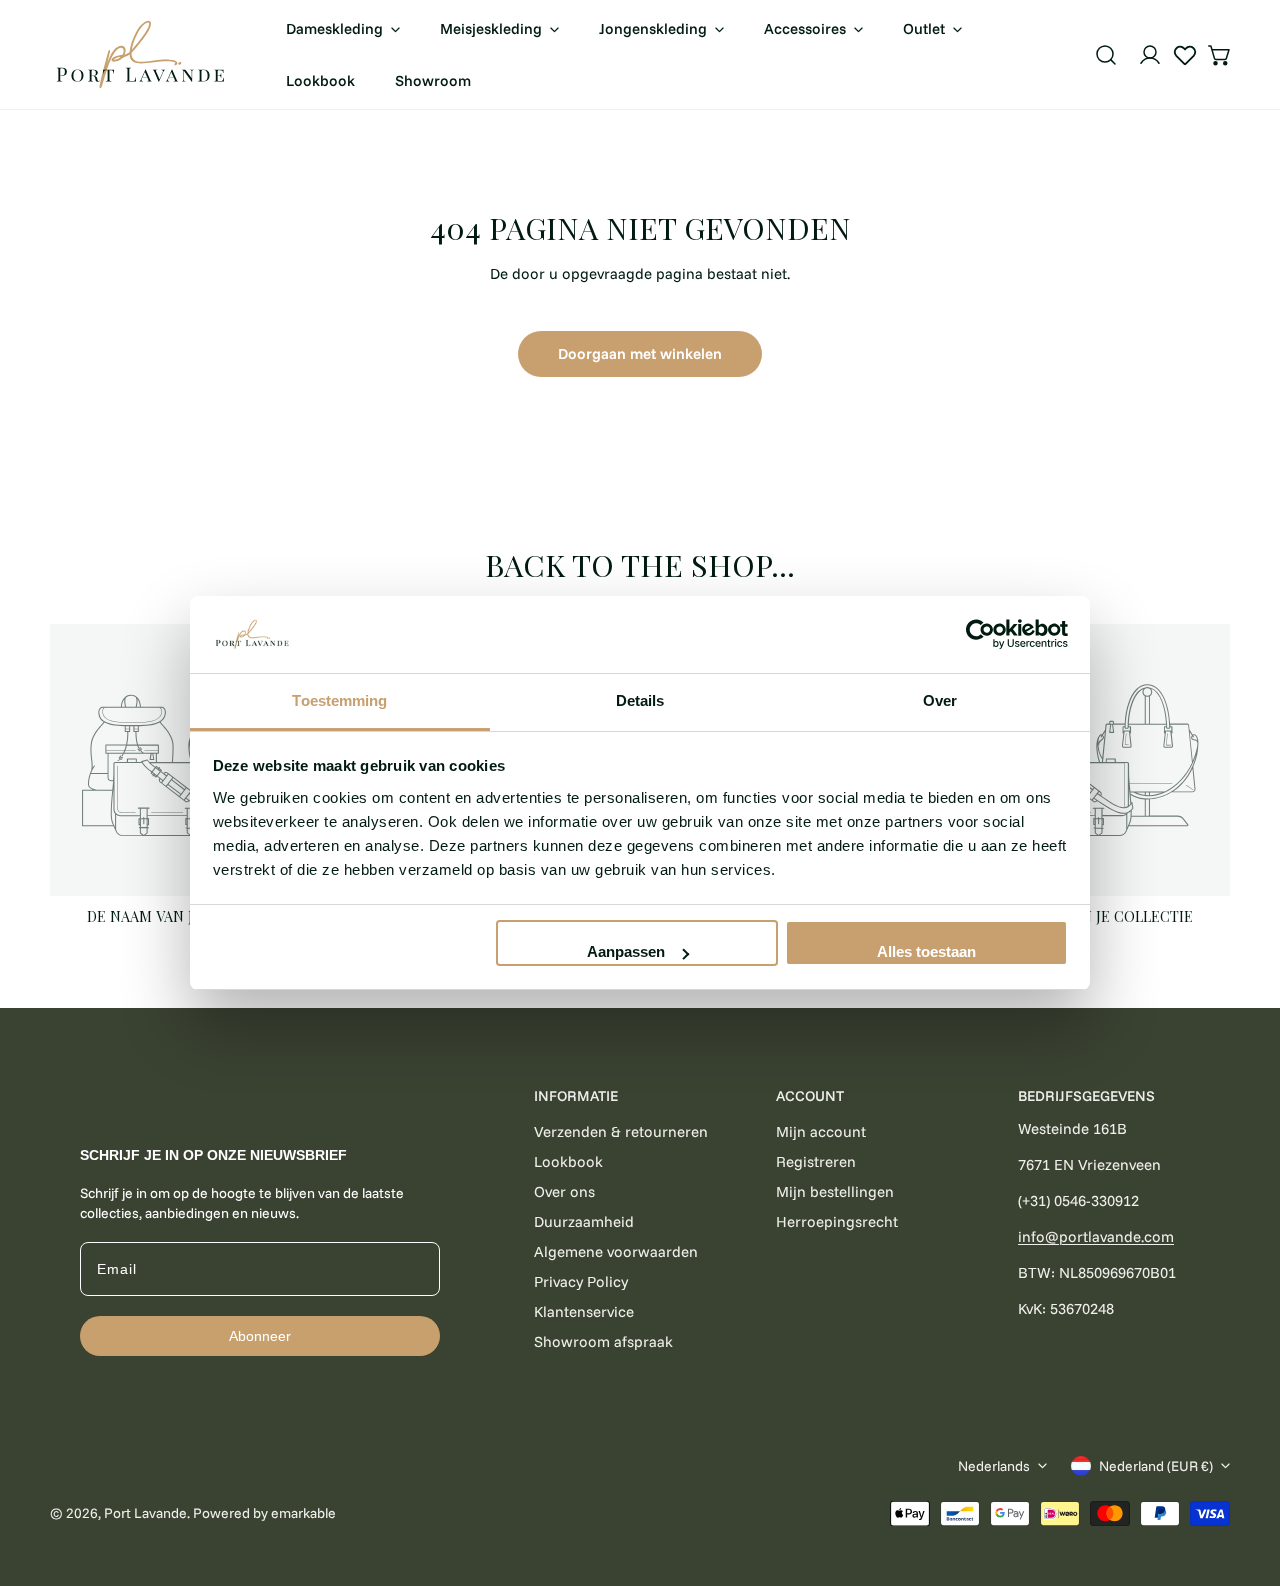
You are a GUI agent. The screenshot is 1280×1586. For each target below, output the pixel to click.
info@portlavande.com (1096, 1236)
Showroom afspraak (603, 1341)
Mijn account (821, 1131)
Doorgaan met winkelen (640, 353)
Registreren (816, 1161)
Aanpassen (626, 951)
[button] (1220, 55)
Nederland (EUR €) (1156, 1466)
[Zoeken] (1106, 55)
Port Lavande (145, 1513)
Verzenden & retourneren (621, 1131)
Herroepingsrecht (837, 1221)
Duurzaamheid (584, 1221)
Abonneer (260, 1336)
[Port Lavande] (140, 54)
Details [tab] (640, 700)
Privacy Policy (581, 1281)
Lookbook (568, 1161)
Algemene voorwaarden (616, 1251)
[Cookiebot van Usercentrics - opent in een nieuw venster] (980, 635)
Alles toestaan (926, 951)
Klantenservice (584, 1311)
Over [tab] (940, 700)
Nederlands (994, 1466)
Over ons (564, 1191)
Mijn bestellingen (835, 1191)
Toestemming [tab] (339, 700)
